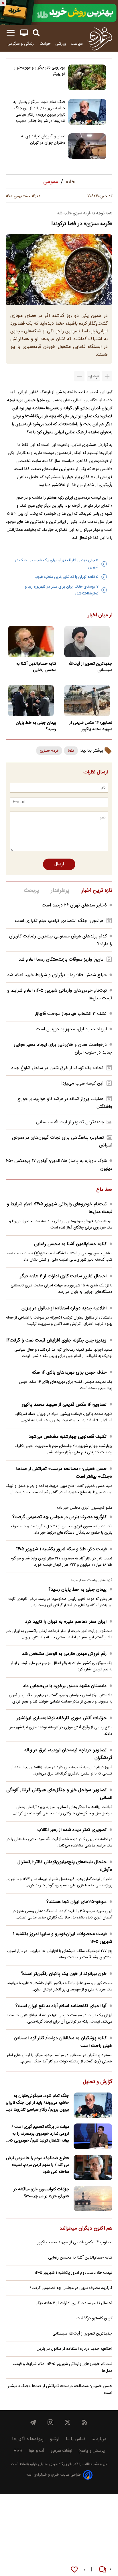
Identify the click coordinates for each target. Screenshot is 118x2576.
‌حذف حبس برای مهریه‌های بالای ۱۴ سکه (69, 1373)
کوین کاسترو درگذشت (94, 2318)
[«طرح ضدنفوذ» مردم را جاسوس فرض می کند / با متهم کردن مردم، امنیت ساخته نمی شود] (93, 2168)
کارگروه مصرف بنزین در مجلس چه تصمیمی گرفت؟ (59, 1517)
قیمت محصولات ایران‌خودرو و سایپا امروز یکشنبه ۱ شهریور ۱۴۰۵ (63, 1938)
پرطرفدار (60, 891)
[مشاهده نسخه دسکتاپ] (24, 33)
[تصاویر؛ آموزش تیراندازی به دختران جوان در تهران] (87, 146)
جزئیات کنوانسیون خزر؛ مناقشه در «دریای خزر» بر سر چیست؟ (41, 2193)
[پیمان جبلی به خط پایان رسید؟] (31, 701)
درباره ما (99, 2439)
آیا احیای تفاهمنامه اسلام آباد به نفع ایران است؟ (61, 2006)
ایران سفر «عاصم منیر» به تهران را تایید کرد (66, 1622)
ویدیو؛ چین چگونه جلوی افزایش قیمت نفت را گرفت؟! (56, 1340)
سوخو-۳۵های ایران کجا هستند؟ (76, 1902)
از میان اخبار (100, 615)
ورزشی (61, 44)
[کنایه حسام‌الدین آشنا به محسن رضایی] (31, 641)
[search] (36, 33)
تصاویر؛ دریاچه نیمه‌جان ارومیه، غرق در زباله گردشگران (68, 1754)
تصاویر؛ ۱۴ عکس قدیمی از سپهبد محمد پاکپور (91, 726)
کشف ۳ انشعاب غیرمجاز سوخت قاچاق (71, 1014)
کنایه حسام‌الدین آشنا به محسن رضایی (36, 667)
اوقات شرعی (61, 2451)
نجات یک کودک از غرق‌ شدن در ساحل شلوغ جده (57, 1068)
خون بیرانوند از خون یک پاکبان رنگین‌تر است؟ (64, 1974)
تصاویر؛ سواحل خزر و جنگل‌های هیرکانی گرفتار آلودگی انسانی (59, 1794)
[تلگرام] (33, 2422)
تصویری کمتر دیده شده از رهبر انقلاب (72, 1830)
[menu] (11, 33)
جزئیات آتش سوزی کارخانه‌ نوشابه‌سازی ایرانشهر (62, 1718)
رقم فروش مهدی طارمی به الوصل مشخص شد (64, 1654)
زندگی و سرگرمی (21, 44)
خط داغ (104, 1190)
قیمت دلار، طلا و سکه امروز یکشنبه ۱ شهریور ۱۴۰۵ (61, 1549)
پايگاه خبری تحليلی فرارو (48, 2464)
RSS (18, 2451)
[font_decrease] (79, 376)
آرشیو (55, 2439)
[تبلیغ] (59, 13)
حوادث (45, 44)
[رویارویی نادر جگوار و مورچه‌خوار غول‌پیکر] (87, 77)
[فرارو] (100, 38)
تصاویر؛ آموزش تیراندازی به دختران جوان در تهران (43, 140)
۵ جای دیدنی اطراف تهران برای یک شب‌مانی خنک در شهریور (57, 564)
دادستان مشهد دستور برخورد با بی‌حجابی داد (65, 1686)
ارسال (59, 864)
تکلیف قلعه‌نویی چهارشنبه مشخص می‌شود (68, 1437)
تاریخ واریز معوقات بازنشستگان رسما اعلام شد (61, 960)
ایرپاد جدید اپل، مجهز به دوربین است (71, 1029)
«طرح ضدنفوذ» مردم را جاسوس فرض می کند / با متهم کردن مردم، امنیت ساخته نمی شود (37, 2165)
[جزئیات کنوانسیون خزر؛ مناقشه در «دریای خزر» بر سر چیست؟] (93, 2199)
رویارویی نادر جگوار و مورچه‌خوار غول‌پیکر (40, 71)
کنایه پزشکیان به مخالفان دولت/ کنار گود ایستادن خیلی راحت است (63, 2042)
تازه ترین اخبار (97, 891)
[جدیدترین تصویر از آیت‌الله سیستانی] (87, 641)
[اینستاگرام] (50, 2422)
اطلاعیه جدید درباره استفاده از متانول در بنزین (64, 1308)
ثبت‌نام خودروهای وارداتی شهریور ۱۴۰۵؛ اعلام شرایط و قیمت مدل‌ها (60, 1208)
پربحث (32, 891)
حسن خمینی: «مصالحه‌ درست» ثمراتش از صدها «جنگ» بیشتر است (64, 1473)
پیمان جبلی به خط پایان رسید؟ (36, 726)
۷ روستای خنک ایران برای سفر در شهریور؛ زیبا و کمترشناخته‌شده (62, 590)
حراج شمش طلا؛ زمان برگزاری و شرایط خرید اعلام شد (57, 975)
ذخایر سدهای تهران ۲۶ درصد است (74, 905)
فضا (71, 751)
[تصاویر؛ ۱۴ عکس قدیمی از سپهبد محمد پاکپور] (87, 701)
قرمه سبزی (49, 751)
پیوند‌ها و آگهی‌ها (28, 2439)
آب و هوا (37, 2451)
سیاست (77, 44)
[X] (68, 2422)
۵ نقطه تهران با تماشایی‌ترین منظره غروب (66, 577)
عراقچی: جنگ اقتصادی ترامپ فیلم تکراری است (59, 921)
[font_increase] (107, 376)
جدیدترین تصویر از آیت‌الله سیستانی (90, 667)
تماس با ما (75, 2439)
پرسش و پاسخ (92, 2451)
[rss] (85, 2422)
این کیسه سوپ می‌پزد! (82, 1084)
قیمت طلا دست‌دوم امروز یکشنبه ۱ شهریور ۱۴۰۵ (73, 2273)
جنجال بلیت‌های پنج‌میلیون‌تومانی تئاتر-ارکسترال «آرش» (65, 1866)
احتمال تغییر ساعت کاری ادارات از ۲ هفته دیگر (63, 1276)
